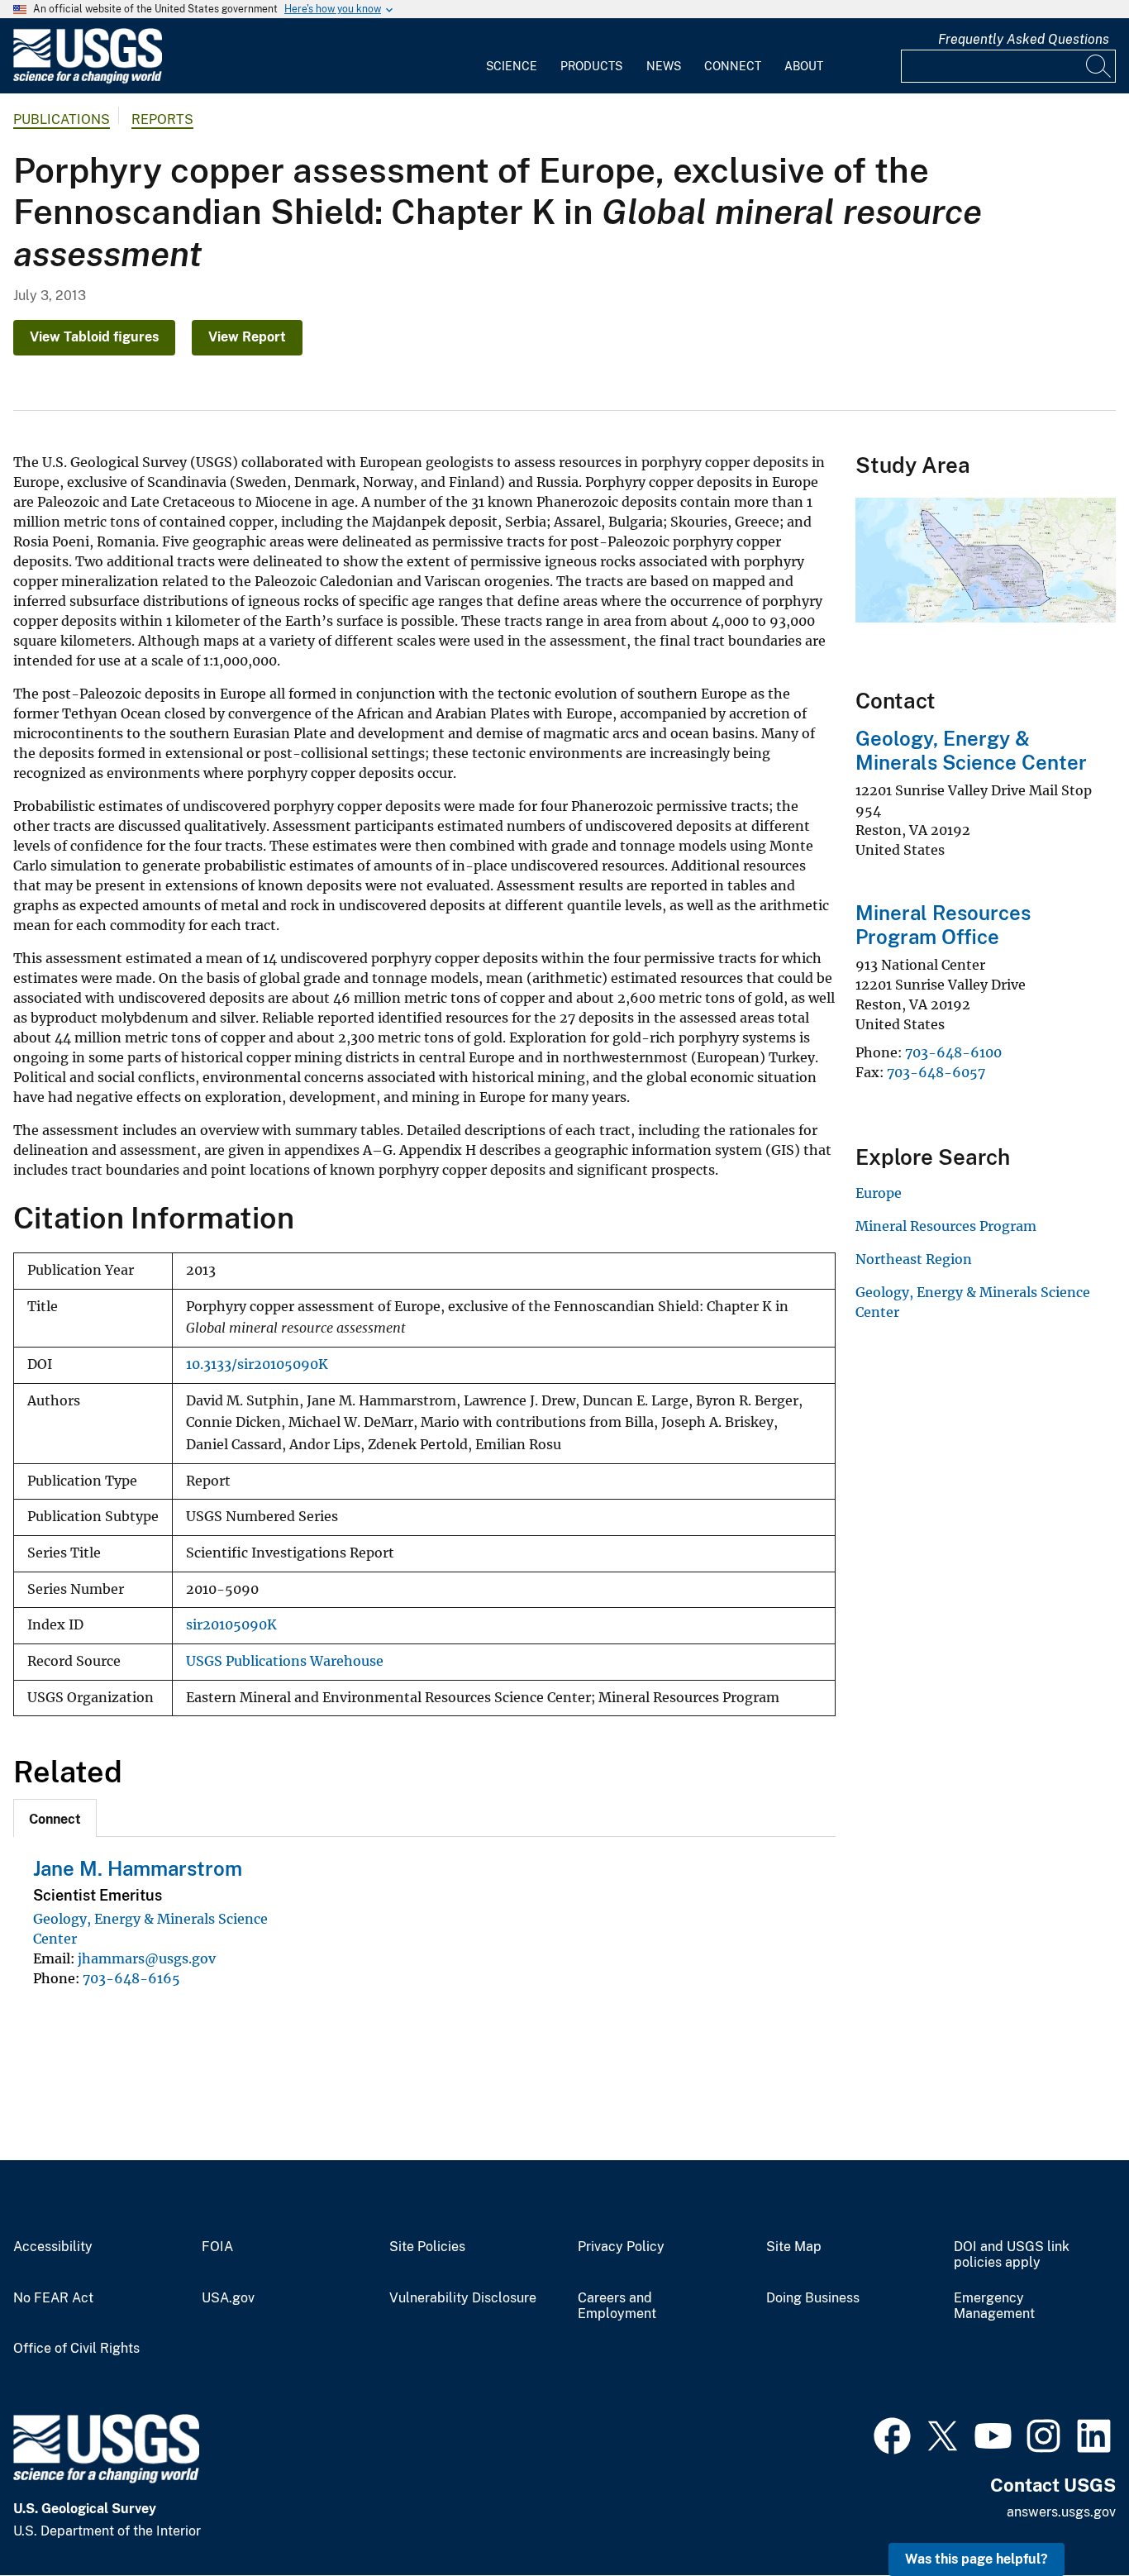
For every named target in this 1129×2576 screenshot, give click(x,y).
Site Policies (427, 2247)
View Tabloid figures (94, 337)
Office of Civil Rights (76, 2349)
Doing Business (813, 2298)
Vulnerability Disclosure (463, 2298)
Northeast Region (914, 1259)
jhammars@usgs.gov (147, 1958)
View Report (247, 337)
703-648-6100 (953, 1052)
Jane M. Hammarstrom (138, 1868)
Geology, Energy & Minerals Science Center (971, 750)
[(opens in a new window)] (892, 2434)
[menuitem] (512, 56)
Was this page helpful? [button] (977, 2559)
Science (512, 66)
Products (591, 66)
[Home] (88, 80)
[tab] (55, 1818)
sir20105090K (231, 1625)
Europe (879, 1193)
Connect (733, 66)
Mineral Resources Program (946, 1226)
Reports (162, 119)
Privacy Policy (621, 2247)
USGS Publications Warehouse (285, 1661)
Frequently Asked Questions (1024, 39)
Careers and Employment (617, 2306)
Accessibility (53, 2247)
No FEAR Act (53, 2298)
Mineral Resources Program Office (943, 925)
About (804, 66)
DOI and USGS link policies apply (1012, 2255)
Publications (62, 119)
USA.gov (228, 2298)
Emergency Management (994, 2306)
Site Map (794, 2247)
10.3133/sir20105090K (257, 1364)
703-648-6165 (131, 1978)
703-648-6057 (936, 1072)
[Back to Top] (1069, 2516)
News (664, 66)
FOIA (217, 2247)
